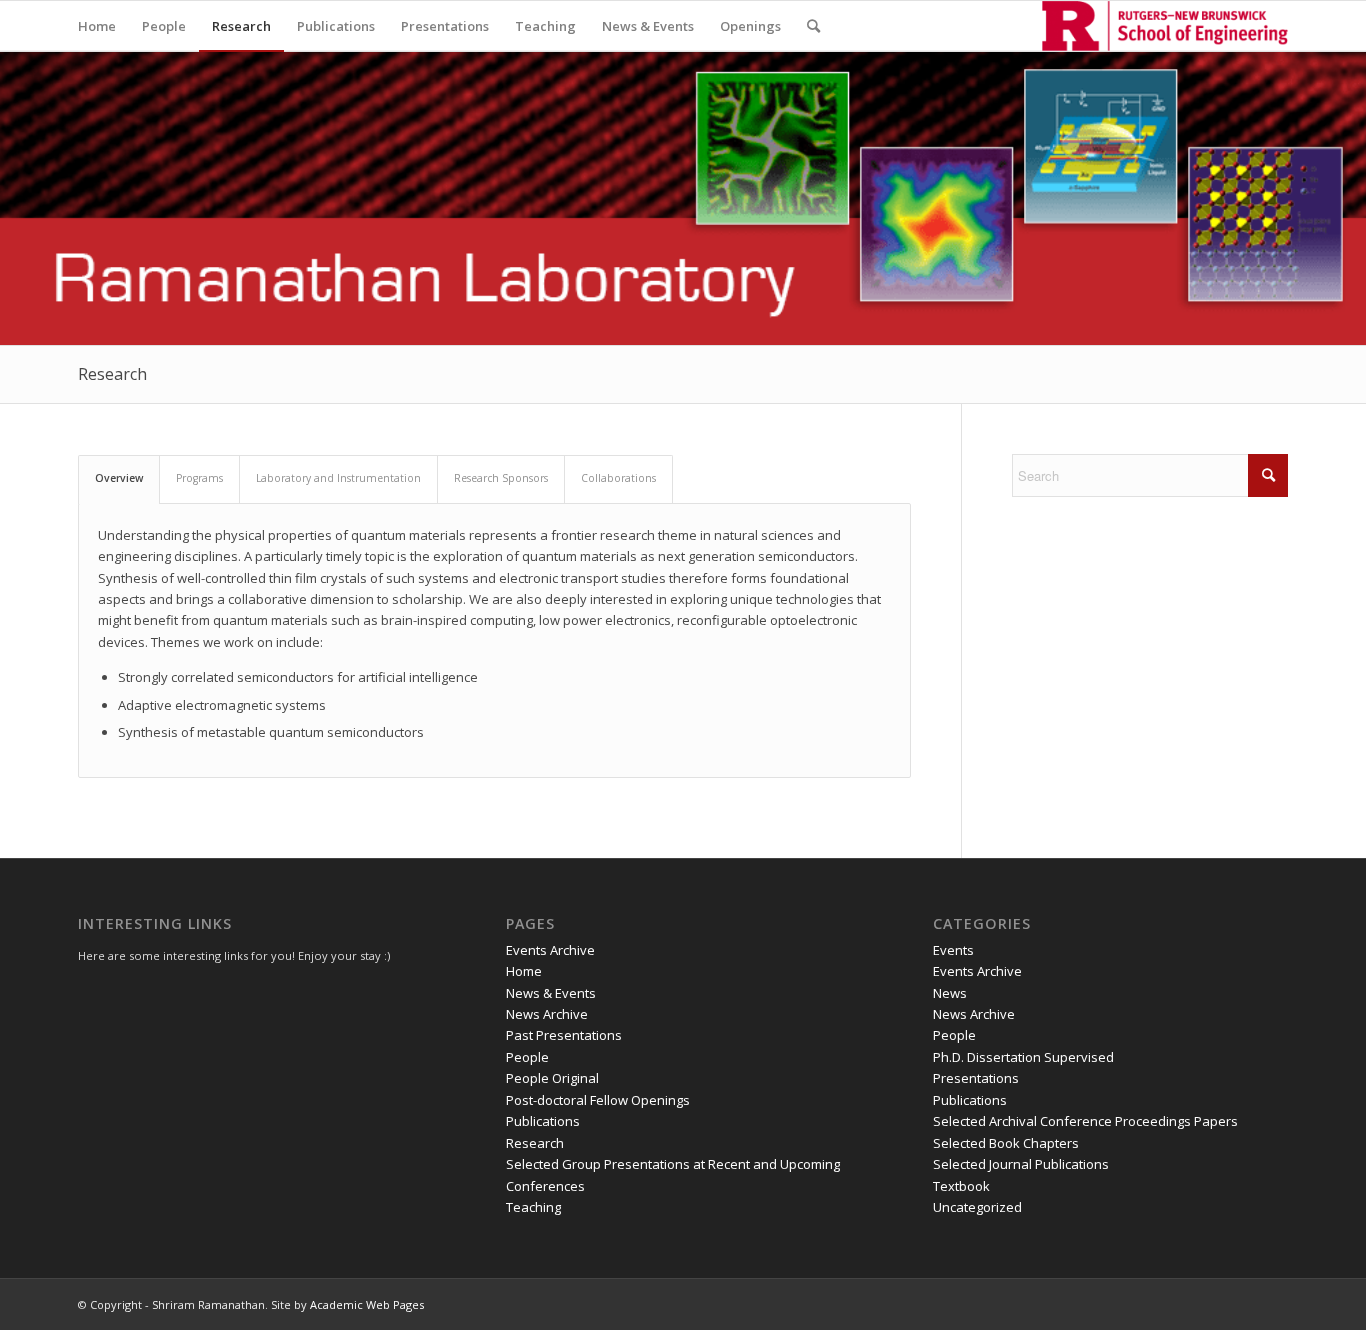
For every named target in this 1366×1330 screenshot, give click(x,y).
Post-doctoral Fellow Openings (598, 1100)
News (950, 993)
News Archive (547, 1014)
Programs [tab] (199, 478)
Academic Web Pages (367, 1304)
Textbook (961, 1186)
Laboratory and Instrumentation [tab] (338, 478)
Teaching (533, 1207)
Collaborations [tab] (618, 478)
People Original (552, 1078)
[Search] (813, 26)
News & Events (551, 993)
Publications (543, 1121)
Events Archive (550, 950)
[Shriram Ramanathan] (1165, 26)
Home (524, 971)
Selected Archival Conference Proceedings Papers (1085, 1121)
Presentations (976, 1078)
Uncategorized (977, 1207)
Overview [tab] (119, 478)
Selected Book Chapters (1006, 1143)
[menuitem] (97, 26)
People (527, 1057)
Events (953, 950)
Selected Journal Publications (1021, 1164)
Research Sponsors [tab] (501, 478)
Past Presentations (564, 1035)
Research (112, 374)
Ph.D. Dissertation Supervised (1023, 1057)
